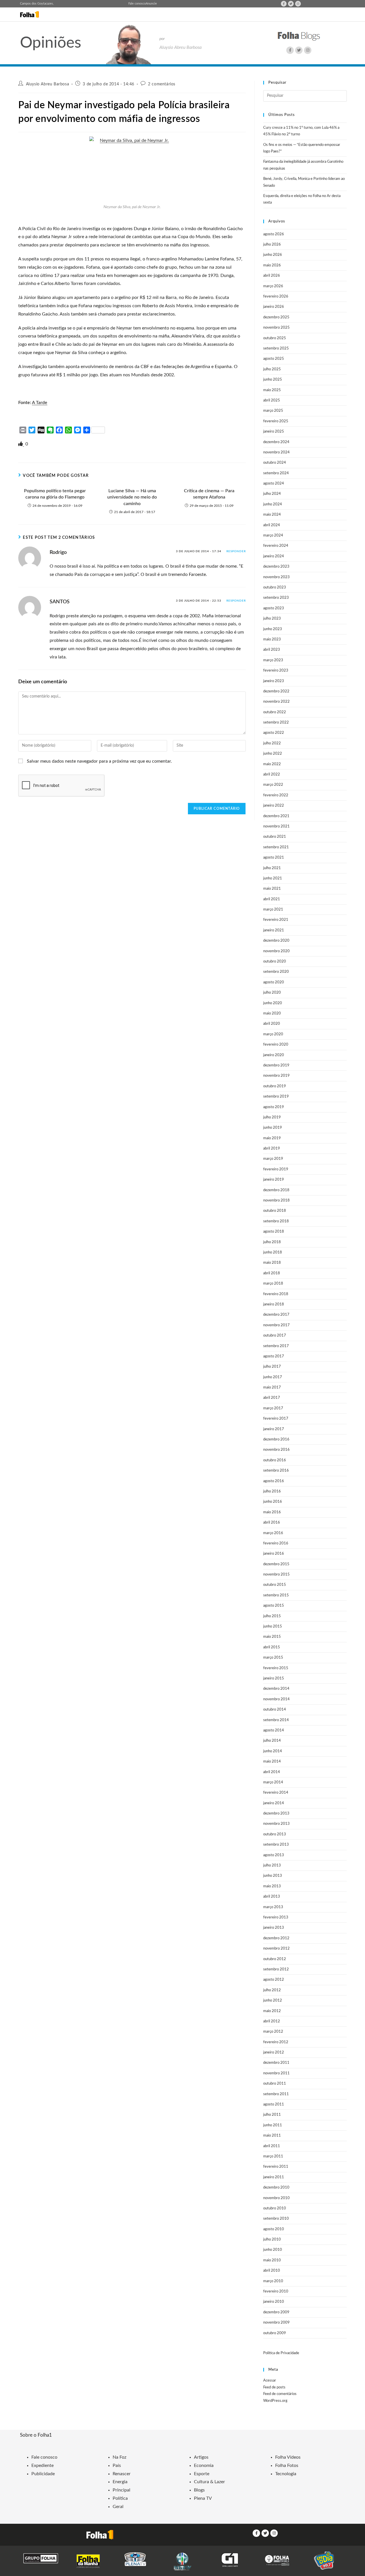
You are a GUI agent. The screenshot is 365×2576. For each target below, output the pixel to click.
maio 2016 (272, 1512)
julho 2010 (272, 2240)
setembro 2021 (276, 847)
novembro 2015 (276, 1575)
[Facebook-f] (284, 4)
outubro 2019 (275, 1086)
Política (120, 2498)
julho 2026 (272, 245)
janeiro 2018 (274, 1304)
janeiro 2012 (274, 2052)
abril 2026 (272, 276)
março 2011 (273, 2156)
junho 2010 (273, 2250)
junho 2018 (273, 1252)
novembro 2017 (276, 1325)
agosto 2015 (274, 1606)
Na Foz (119, 2457)
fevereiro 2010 (276, 2291)
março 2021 (273, 910)
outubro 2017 (275, 1336)
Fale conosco (137, 4)
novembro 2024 (276, 452)
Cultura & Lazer (209, 2482)
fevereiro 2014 (276, 1793)
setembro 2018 (276, 1221)
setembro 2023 (276, 598)
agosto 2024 (274, 484)
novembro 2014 (276, 1699)
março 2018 (273, 1284)
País (117, 2466)
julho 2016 (272, 1491)
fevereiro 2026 (276, 297)
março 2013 (273, 1907)
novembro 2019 (276, 1076)
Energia (120, 2482)
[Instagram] (298, 4)
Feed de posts (274, 2387)
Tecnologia (286, 2474)
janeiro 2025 (274, 432)
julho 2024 (272, 494)
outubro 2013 (275, 1834)
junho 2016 (273, 1502)
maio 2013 (272, 1886)
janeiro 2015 (274, 1678)
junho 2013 (273, 1876)
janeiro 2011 (274, 2177)
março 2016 (273, 1533)
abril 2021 (272, 899)
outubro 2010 (275, 2208)
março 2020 (273, 1034)
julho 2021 (272, 868)
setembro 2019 (276, 1097)
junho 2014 (273, 1751)
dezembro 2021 (276, 816)
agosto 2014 (274, 1730)
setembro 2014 (276, 1720)
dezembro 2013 (276, 1814)
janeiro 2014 (274, 1803)
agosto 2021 (274, 858)
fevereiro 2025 (276, 421)
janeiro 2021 (274, 930)
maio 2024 (272, 515)
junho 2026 (273, 255)
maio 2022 (272, 764)
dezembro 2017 (276, 1315)
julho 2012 (272, 1990)
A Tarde (40, 403)
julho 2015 (272, 1616)
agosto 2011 (274, 2104)
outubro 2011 (275, 2084)
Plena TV (203, 2498)
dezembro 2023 (276, 567)
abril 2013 (272, 1897)
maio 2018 (272, 1263)
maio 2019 (272, 1138)
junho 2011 (273, 2125)
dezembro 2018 (276, 1190)
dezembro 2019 (276, 1065)
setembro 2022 (276, 723)
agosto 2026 (274, 234)
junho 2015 (273, 1626)
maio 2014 (272, 1762)
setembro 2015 (276, 1595)
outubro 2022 (275, 712)
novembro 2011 (276, 2073)
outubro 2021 (275, 837)
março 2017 (273, 1408)
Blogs (199, 2490)
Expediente (42, 2466)
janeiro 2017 (274, 1429)
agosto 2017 (274, 1356)
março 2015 (273, 1658)
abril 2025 (272, 400)
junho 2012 (273, 2001)
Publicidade (43, 2474)
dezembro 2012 (276, 1938)
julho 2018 (272, 1242)
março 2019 (273, 1159)
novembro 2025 (276, 328)
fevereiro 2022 (276, 795)
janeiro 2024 (274, 556)
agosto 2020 (274, 982)
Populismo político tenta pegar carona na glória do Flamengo (55, 494)
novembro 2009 (276, 2323)
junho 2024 (273, 504)
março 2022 (273, 785)
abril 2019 (272, 1149)
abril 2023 (272, 650)
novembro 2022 (276, 702)
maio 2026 (272, 265)
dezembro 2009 (276, 2312)
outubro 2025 (275, 338)
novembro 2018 (276, 1200)
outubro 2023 (275, 587)
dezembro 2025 (276, 317)
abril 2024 (272, 525)
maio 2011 (272, 2136)
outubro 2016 (275, 1460)
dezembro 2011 (276, 2063)
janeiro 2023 (274, 681)
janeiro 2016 (274, 1554)
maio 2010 (272, 2260)
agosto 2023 (274, 608)
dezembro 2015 (276, 1564)
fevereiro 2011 (276, 2167)
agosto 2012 (274, 1980)
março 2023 (273, 660)
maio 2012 (272, 2011)
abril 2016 (272, 1523)
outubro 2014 (275, 1710)
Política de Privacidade (281, 2353)
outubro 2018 (275, 1211)
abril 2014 (272, 1772)
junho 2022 (273, 754)
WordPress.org (275, 2401)
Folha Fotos (287, 2466)
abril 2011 (272, 2146)
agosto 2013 (274, 1855)
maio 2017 (272, 1388)
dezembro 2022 (276, 691)
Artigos (201, 2457)
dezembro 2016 (276, 1439)
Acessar (270, 2381)
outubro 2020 (275, 962)
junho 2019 (273, 1128)
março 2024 (273, 536)
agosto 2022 (274, 733)
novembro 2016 (276, 1450)
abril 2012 (272, 2021)
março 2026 (273, 286)
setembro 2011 (276, 2094)
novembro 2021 (276, 826)
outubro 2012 (275, 1959)
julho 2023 (272, 619)
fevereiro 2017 (276, 1419)
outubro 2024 (275, 463)
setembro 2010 (276, 2219)
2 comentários (162, 84)
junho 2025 (273, 380)
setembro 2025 (276, 348)
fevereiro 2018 (276, 1294)
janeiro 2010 (274, 2302)
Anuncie (151, 4)
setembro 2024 (276, 473)
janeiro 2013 (274, 1928)
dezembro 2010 (276, 2188)
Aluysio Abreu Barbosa (48, 84)
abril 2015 (272, 1647)
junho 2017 (273, 1377)
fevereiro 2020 (276, 1045)
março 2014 (273, 1782)
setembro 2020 (276, 972)
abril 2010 (272, 2271)
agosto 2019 (274, 1107)
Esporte (202, 2474)
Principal (121, 2490)
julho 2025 (272, 369)
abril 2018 (272, 1273)
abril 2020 (272, 1024)
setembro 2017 (276, 1346)
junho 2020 (273, 1003)
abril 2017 (272, 1398)
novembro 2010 (276, 2198)
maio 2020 (272, 1013)
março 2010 (273, 2281)
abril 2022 (272, 774)
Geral (118, 2507)
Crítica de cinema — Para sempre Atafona (209, 494)
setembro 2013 (276, 1845)
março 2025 (273, 411)
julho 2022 (272, 743)
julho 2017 (272, 1367)
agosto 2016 (274, 1481)
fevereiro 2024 (276, 546)
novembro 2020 (276, 951)
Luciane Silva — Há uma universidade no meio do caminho (132, 497)
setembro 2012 (276, 1969)
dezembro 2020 (276, 941)
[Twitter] (291, 4)
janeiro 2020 (274, 1055)
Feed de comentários (280, 2394)
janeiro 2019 (274, 1180)
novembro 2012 (276, 1949)
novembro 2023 (276, 577)
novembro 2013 (276, 1824)
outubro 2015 (275, 1585)
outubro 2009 (275, 2333)
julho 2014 (272, 1741)
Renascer (122, 2474)
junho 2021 (273, 878)
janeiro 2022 (274, 806)
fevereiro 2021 (276, 920)
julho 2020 (272, 993)
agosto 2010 (274, 2229)
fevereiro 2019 (276, 1169)
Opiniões (51, 43)
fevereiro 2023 (276, 671)
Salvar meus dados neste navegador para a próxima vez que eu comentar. (99, 761)
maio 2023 (272, 639)
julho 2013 (272, 1865)
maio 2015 (272, 1637)
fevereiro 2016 (276, 1543)
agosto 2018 (274, 1232)
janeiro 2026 (274, 307)
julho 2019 (272, 1117)
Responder (236, 551)
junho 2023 (273, 629)
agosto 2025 (274, 359)
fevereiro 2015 (276, 1668)
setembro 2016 (276, 1471)
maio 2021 (272, 889)
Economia (204, 2466)
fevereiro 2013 (276, 1917)
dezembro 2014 (276, 1689)
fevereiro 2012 (276, 2042)
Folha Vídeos (288, 2457)
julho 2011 (272, 2115)
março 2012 (273, 2032)
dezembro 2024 (276, 442)
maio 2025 (272, 390)
